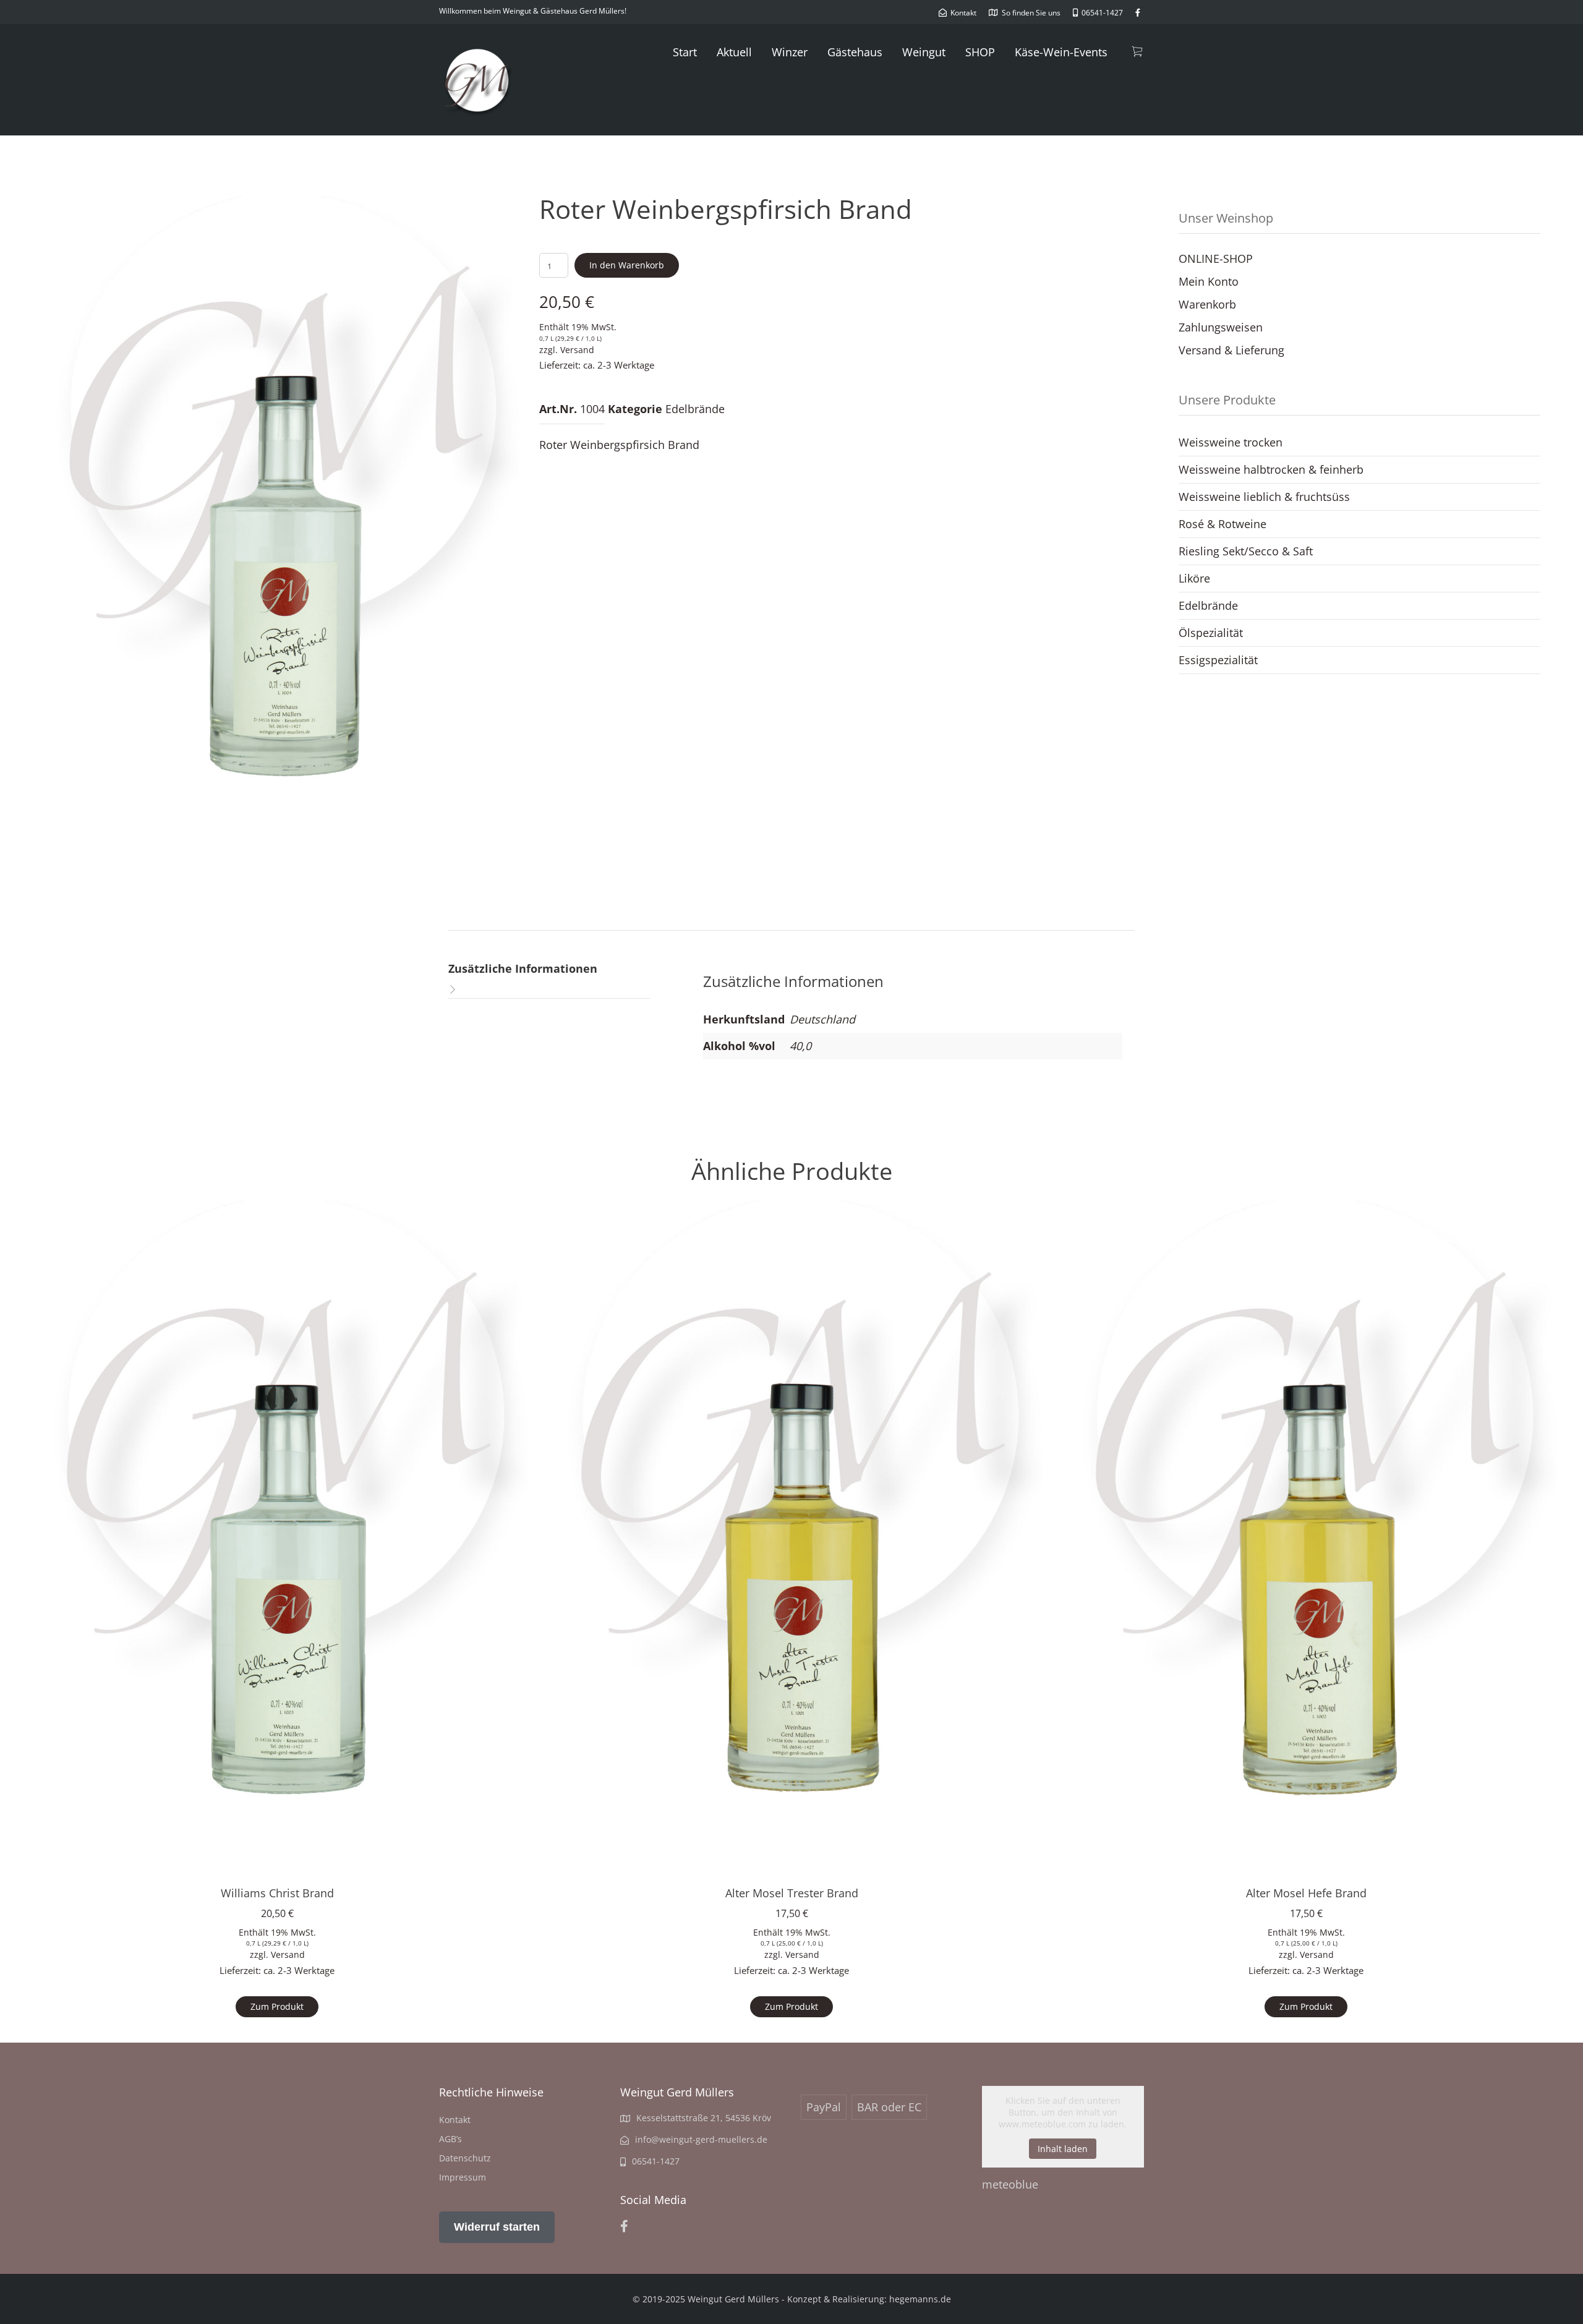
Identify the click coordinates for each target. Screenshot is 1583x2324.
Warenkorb (1207, 304)
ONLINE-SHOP (1216, 258)
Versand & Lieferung (1231, 350)
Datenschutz (465, 2158)
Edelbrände (695, 409)
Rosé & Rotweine (1222, 524)
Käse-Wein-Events (1061, 52)
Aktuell (734, 52)
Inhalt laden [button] (1063, 2149)
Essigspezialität (1218, 660)
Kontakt (455, 2120)
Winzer (790, 52)
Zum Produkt (277, 2006)
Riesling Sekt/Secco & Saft (1246, 551)
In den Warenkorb (627, 265)
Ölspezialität (1211, 633)
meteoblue (1010, 2184)
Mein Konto (1209, 281)
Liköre (1194, 578)
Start (685, 52)
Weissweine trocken (1231, 442)
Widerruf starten (497, 2227)
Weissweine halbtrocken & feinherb (1271, 469)
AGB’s (450, 2139)
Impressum (463, 2177)
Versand (577, 350)
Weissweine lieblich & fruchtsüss (1264, 497)
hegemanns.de (920, 2299)
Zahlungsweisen (1221, 327)
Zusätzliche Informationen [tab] (523, 968)
